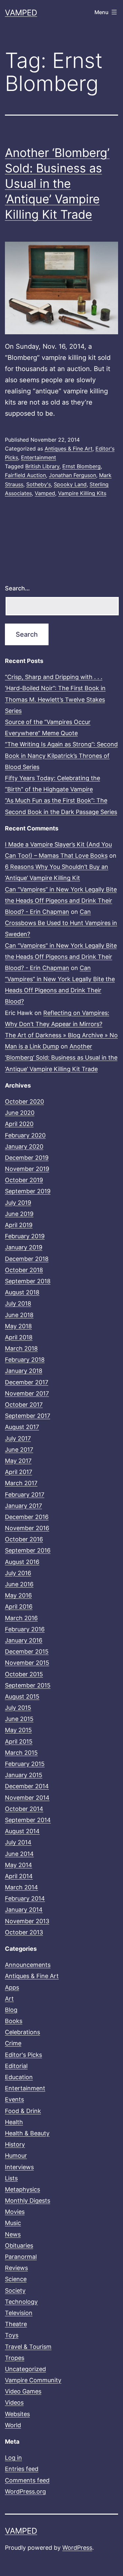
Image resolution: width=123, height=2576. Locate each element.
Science (16, 2279)
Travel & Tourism (28, 2347)
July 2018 (18, 1303)
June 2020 (20, 1113)
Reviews (16, 2268)
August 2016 (22, 1562)
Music (13, 2223)
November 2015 (27, 1663)
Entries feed (22, 2469)
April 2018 (19, 1337)
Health (14, 2122)
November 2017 (27, 1393)
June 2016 (19, 1584)
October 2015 (24, 1674)
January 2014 (24, 1910)
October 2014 (24, 1809)
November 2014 (27, 1798)
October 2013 (24, 1932)
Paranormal (21, 2257)
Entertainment (39, 457)
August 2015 (22, 1696)
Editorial (16, 2066)
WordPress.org (25, 2491)
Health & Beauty (27, 2133)
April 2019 (19, 1225)
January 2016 (24, 1640)
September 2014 (28, 1820)
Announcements (28, 1965)
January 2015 (24, 1775)
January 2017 (23, 1506)
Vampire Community (33, 2380)
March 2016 (21, 1618)
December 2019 (27, 1158)
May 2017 (18, 1461)
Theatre (16, 2324)
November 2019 (27, 1169)
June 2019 (19, 1214)
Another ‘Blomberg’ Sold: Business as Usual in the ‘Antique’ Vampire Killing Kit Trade (57, 183)
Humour (16, 2156)
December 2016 (27, 1517)
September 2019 (28, 1191)
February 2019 (25, 1236)
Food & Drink (23, 2111)
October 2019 (24, 1180)
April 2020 (19, 1124)
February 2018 (25, 1360)
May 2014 (19, 1865)
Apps (12, 1987)
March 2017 (21, 1483)
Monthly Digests (28, 2201)
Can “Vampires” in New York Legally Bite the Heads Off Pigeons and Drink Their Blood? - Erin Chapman (61, 901)
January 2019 (24, 1247)
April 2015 (19, 1741)
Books (14, 2021)
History (15, 2144)
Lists (11, 2178)
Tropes (15, 2358)
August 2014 (22, 1831)
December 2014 (27, 1786)
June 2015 (19, 1719)
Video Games (23, 2391)
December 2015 (27, 1651)
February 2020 (25, 1135)
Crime (13, 2043)
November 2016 (27, 1528)
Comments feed (27, 2480)
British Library (42, 466)
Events (14, 2099)
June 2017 (19, 1450)
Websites (17, 2414)
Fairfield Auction (25, 475)
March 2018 (21, 1348)
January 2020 (24, 1146)
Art (9, 1999)
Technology (21, 2302)
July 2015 (18, 1708)
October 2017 (24, 1405)
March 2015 (21, 1753)
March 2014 (21, 1887)
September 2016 (28, 1550)
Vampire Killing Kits (82, 493)
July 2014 (18, 1842)
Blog (11, 2010)
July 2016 (18, 1573)
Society (15, 2290)
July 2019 (18, 1203)
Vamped (21, 13)
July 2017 (18, 1438)
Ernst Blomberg (82, 466)
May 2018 (18, 1326)
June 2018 (19, 1315)
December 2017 (27, 1382)
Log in (13, 2458)
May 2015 (18, 1730)
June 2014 (19, 1854)
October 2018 (24, 1270)
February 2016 (25, 1629)
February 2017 (25, 1495)
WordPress (77, 2548)
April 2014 (19, 1876)
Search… (17, 588)
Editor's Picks (23, 2055)
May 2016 (18, 1595)
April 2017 (19, 1472)
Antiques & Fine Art (69, 449)
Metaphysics (22, 2189)
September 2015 (28, 1685)
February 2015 (25, 1764)
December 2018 (27, 1259)
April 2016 (19, 1607)
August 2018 (22, 1292)
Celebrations (22, 2032)
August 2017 (22, 1427)
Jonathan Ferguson (72, 475)
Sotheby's (39, 484)
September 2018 (28, 1281)
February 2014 (25, 1898)
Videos (14, 2402)
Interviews (19, 2167)
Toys (12, 2335)
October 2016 (24, 1539)
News (13, 2234)
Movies (15, 2212)
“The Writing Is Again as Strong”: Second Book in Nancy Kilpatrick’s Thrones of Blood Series (61, 755)
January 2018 (24, 1371)
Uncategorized (25, 2369)
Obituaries (19, 2246)
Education (19, 2077)
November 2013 (27, 1921)
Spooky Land (70, 484)
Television (19, 2313)
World (13, 2425)
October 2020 (24, 1101)
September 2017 (28, 1416)
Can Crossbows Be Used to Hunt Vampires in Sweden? (61, 923)
